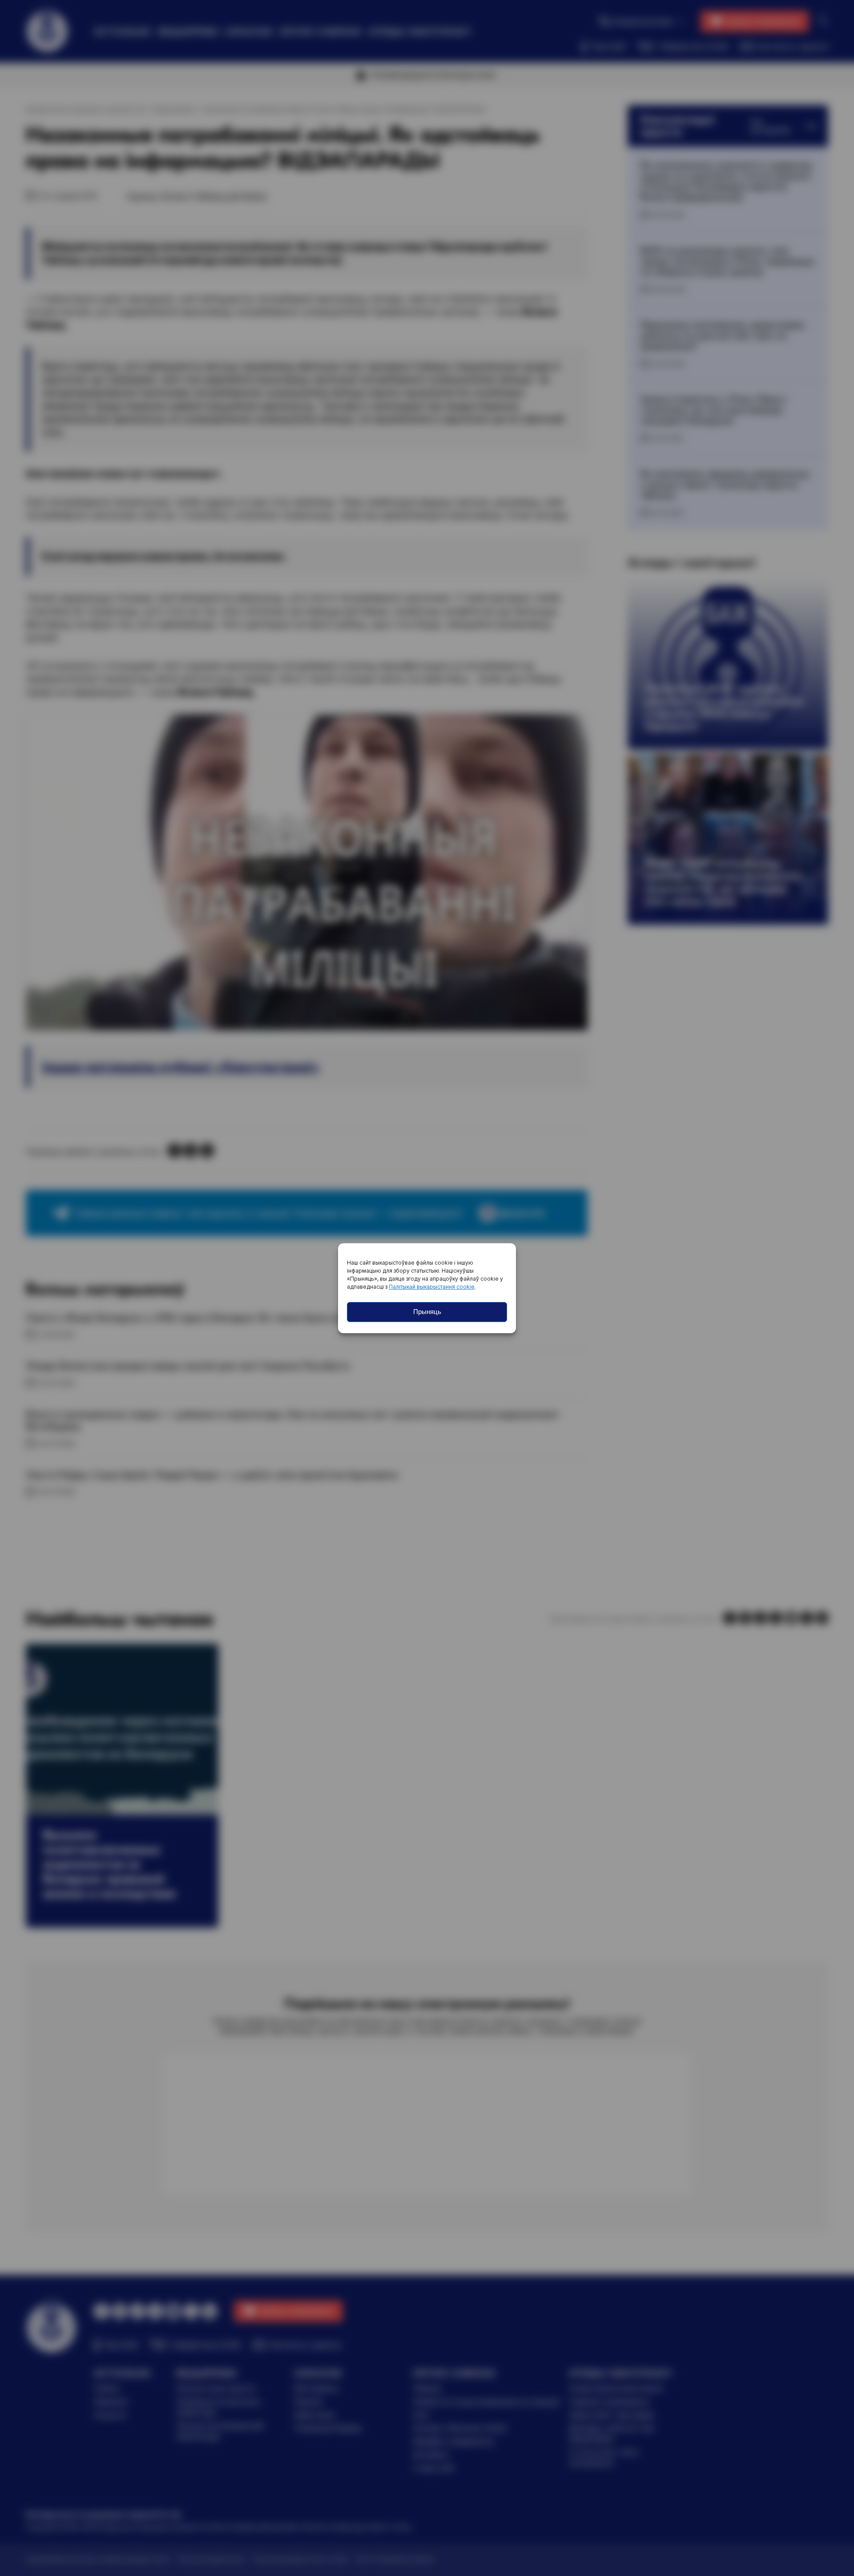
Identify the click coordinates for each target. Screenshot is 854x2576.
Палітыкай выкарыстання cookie (432, 1287)
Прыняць (427, 1312)
